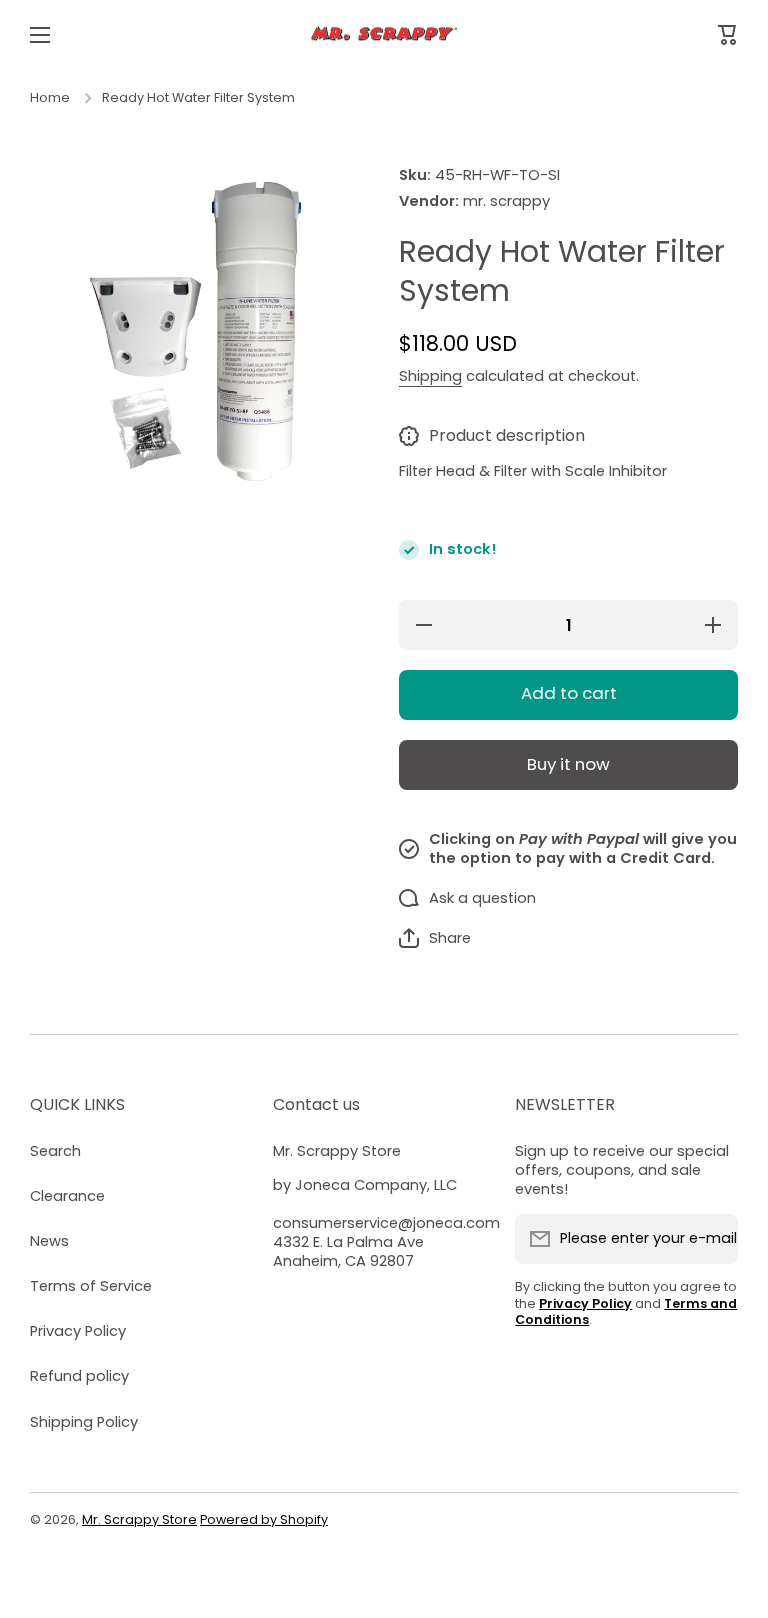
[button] (435, 938)
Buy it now (568, 764)
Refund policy (79, 1376)
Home (50, 98)
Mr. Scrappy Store (139, 1519)
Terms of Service (91, 1286)
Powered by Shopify (264, 1519)
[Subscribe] (713, 1239)
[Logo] (384, 35)
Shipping (430, 376)
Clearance (67, 1196)
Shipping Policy (84, 1422)
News (49, 1241)
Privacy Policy (78, 1331)
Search (55, 1151)
